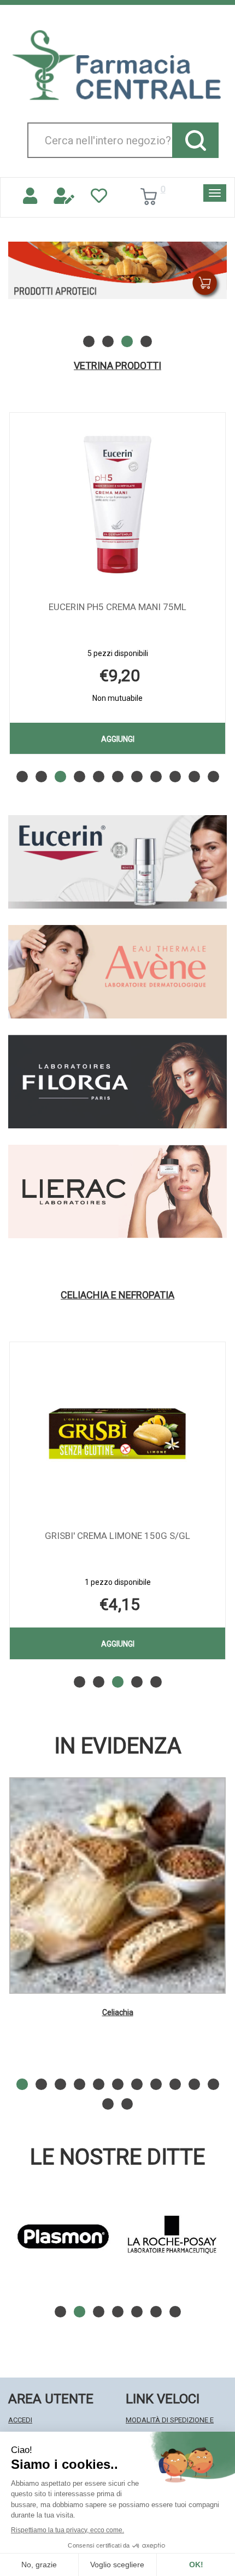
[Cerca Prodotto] (195, 140)
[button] (89, 341)
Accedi (20, 2420)
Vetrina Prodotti (117, 366)
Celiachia (118, 2012)
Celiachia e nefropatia (117, 1295)
